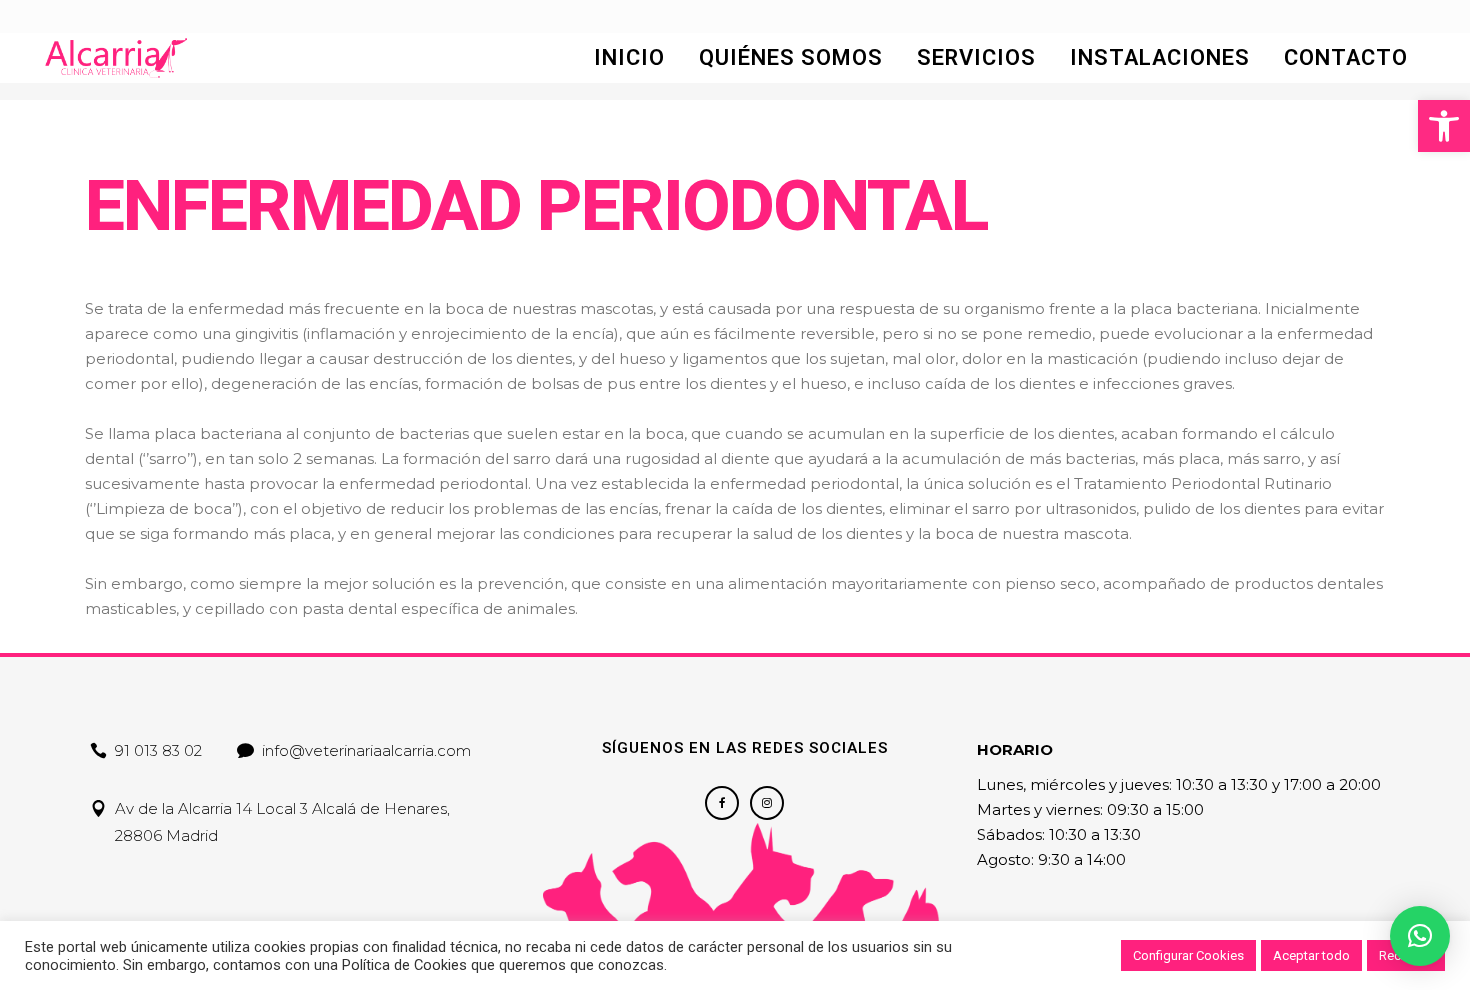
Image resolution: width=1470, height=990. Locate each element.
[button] (1444, 126)
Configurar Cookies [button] (1188, 955)
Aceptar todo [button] (1311, 955)
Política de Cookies (404, 965)
